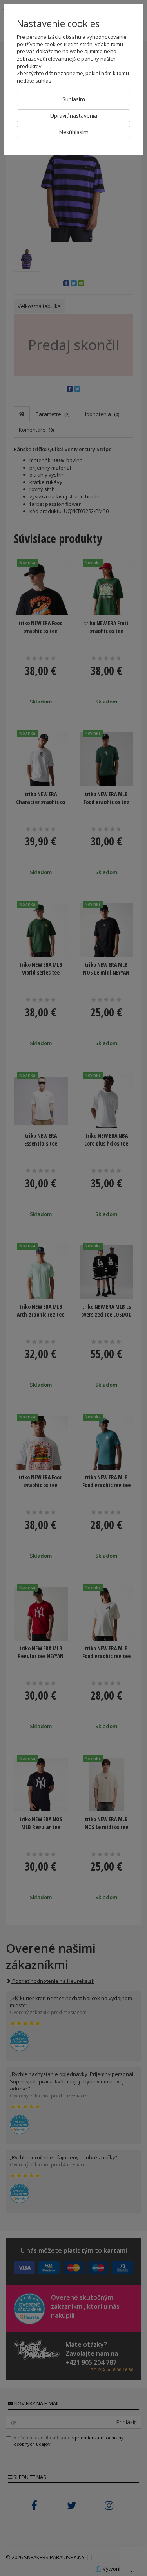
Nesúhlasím (74, 132)
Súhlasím (74, 99)
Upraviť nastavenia (74, 116)
